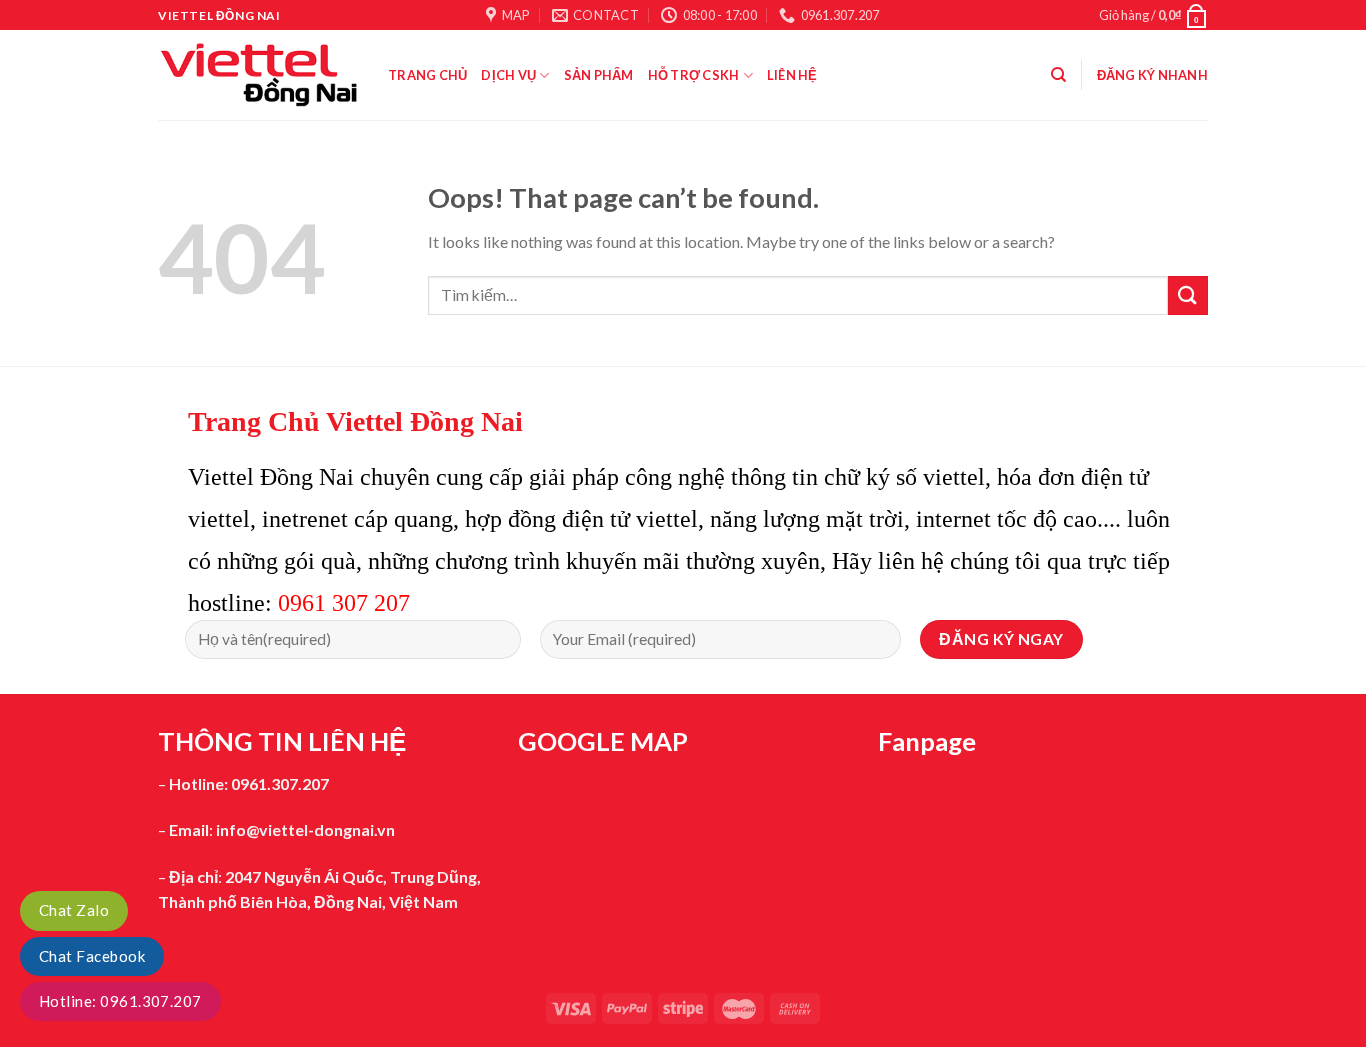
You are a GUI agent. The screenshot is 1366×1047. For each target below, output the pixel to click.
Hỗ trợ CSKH (694, 75)
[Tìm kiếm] (1058, 75)
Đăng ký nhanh (1152, 75)
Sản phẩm (599, 75)
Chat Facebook (92, 956)
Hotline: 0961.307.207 (120, 1001)
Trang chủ (427, 75)
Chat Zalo (74, 910)
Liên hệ (792, 75)
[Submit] (1188, 295)
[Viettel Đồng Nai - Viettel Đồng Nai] (258, 75)
